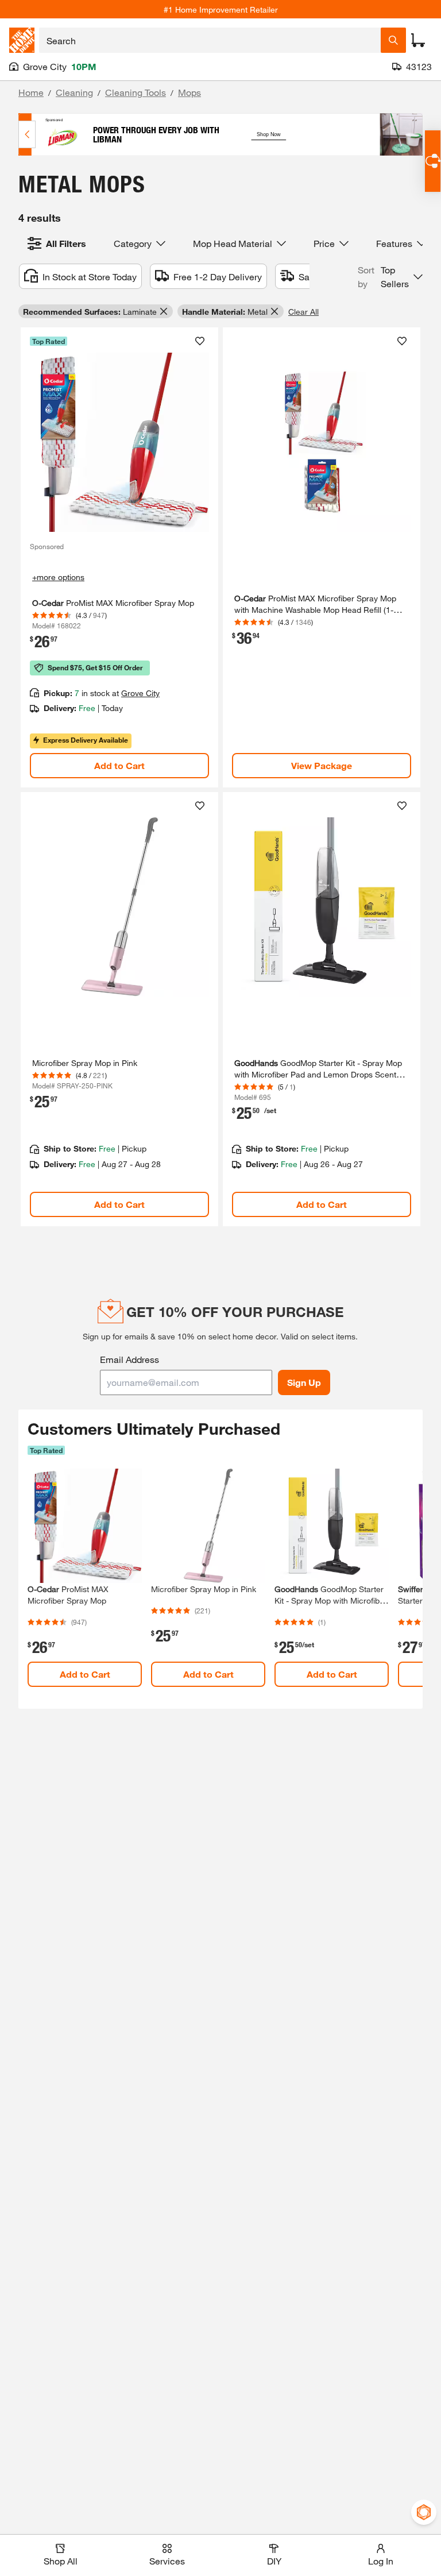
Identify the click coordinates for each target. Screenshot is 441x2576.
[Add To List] (200, 341)
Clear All (303, 312)
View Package (322, 765)
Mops (189, 92)
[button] (390, 277)
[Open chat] (433, 161)
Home (31, 92)
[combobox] (210, 40)
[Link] (119, 557)
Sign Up (304, 1382)
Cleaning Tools (136, 92)
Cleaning (74, 92)
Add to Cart (119, 765)
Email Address (129, 1359)
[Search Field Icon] (393, 40)
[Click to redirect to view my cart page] (418, 40)
